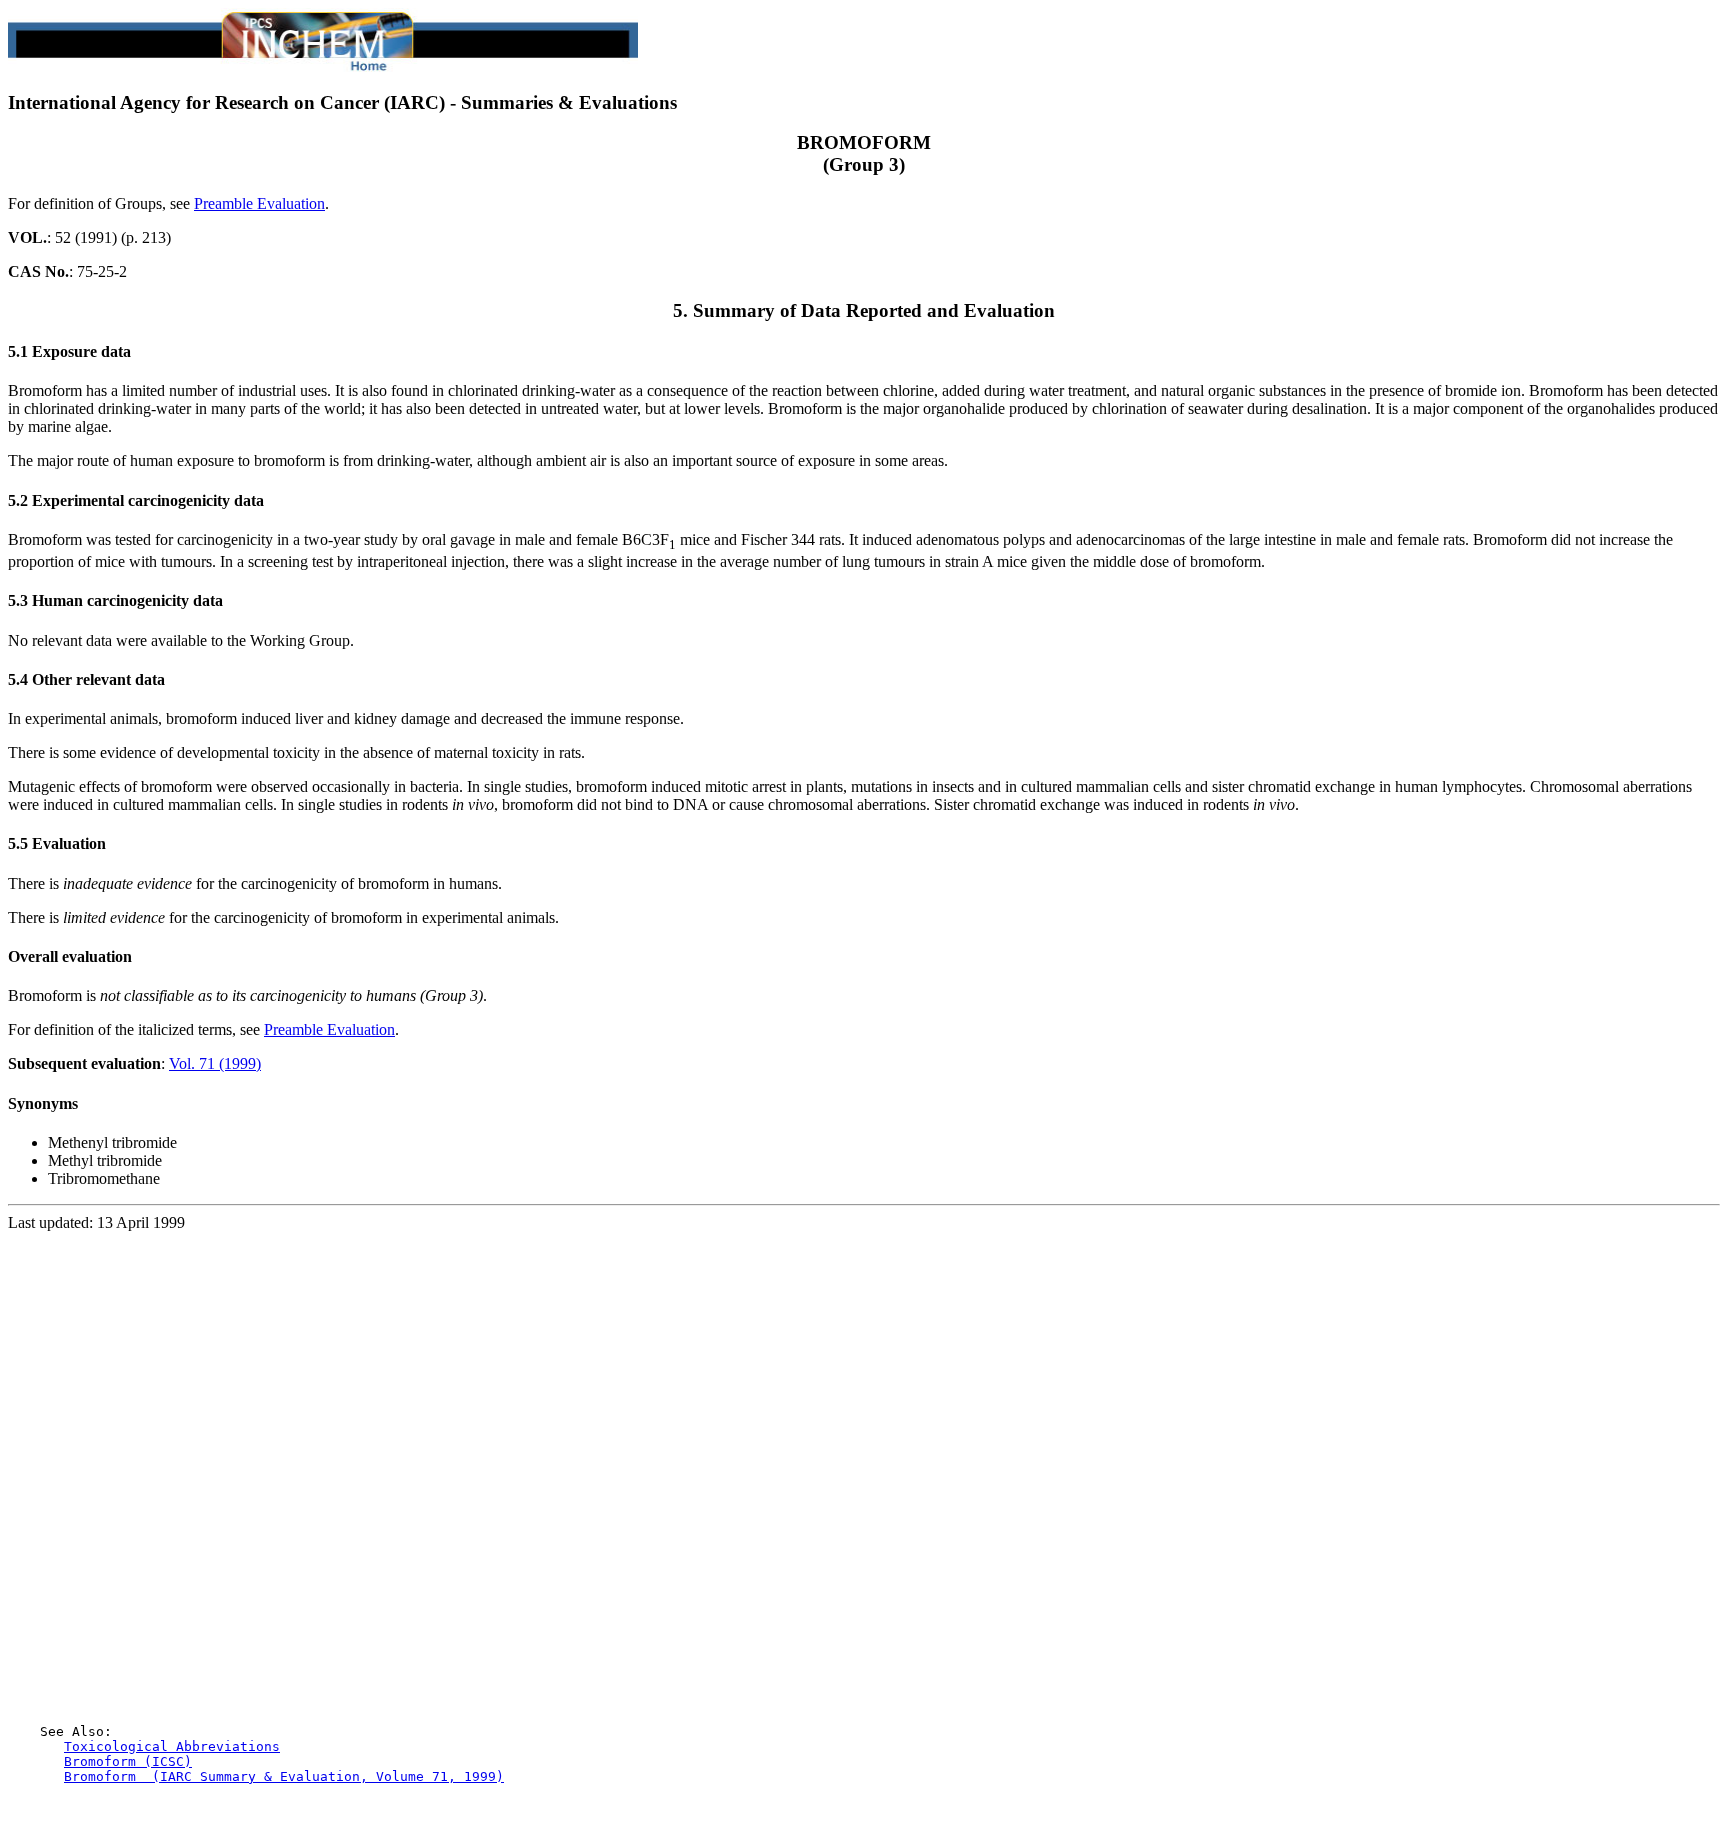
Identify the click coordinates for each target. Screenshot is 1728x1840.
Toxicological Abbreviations (172, 1746)
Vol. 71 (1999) (215, 1063)
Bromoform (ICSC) (128, 1761)
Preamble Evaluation (259, 203)
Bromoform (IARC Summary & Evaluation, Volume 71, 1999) (284, 1776)
